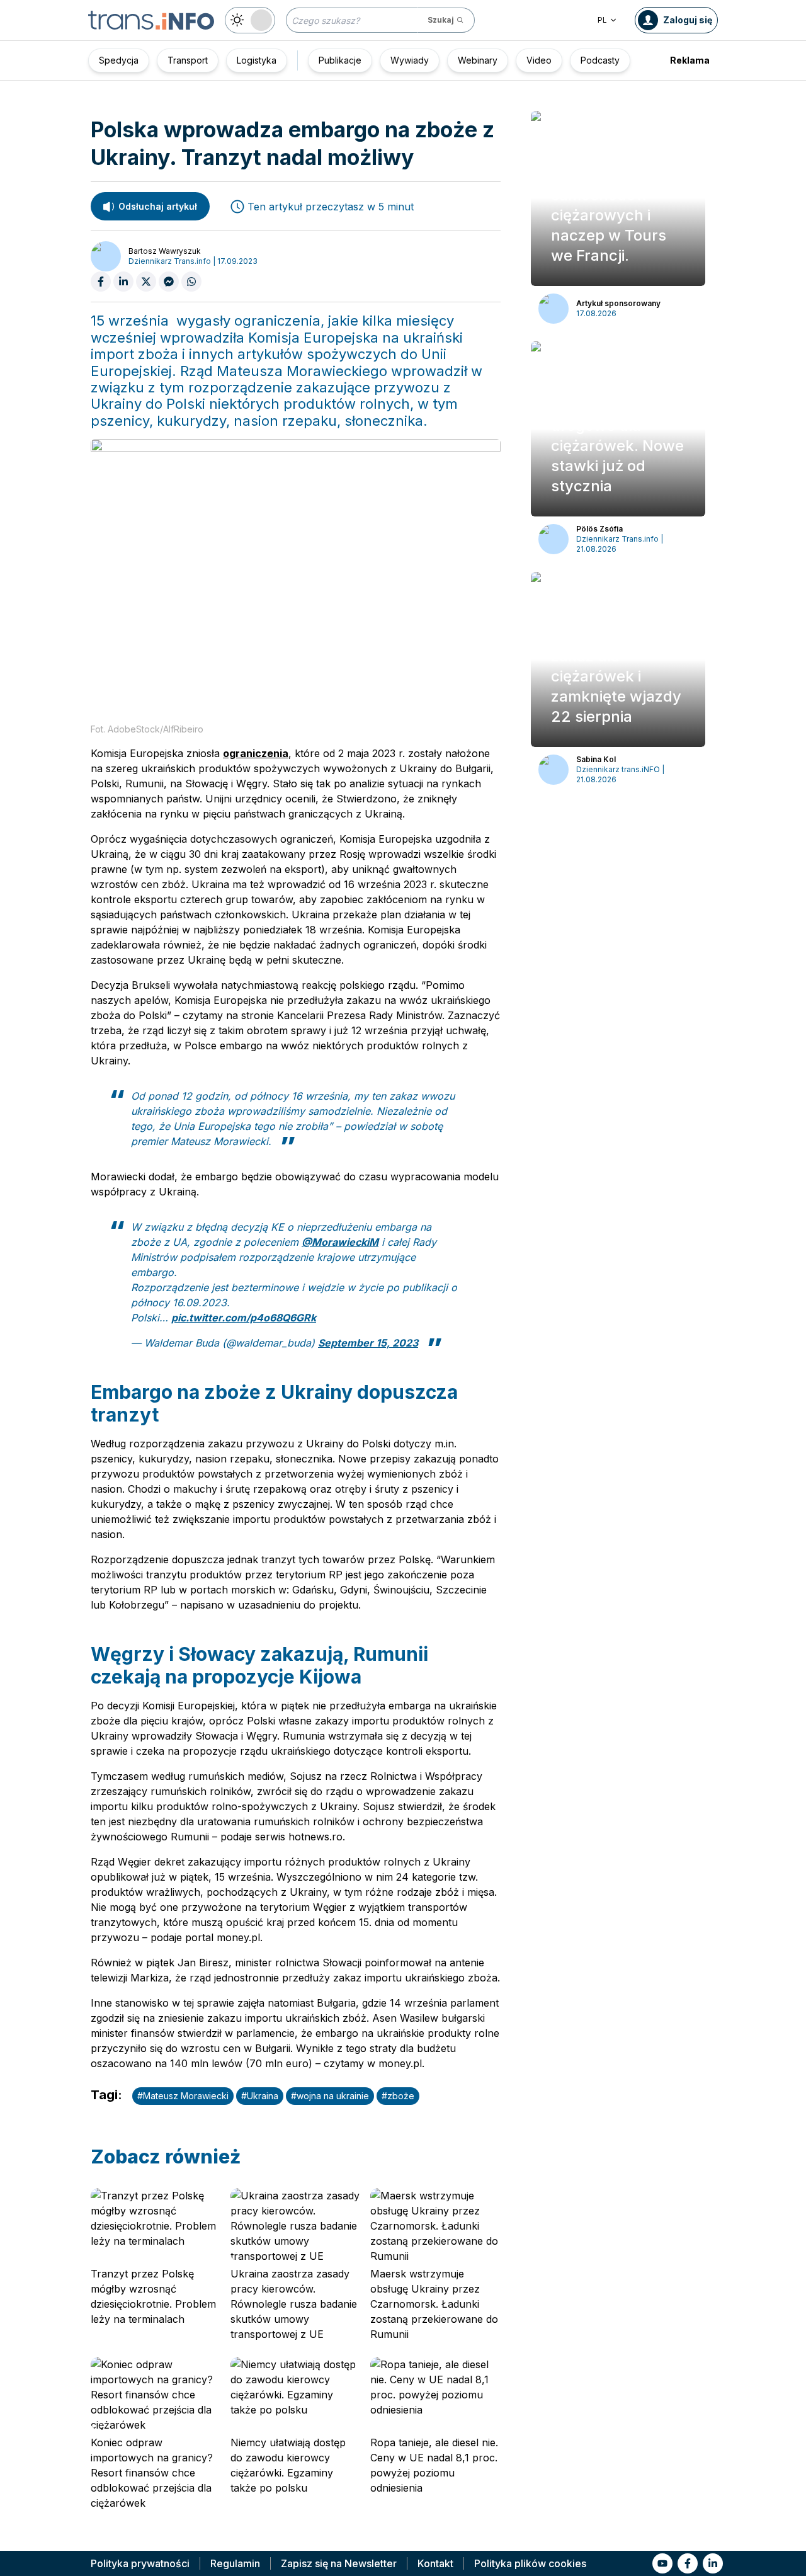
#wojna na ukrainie (330, 2096)
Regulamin (235, 2563)
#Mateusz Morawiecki (183, 2096)
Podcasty (600, 60)
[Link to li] (713, 2563)
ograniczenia (256, 753)
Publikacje (340, 60)
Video (539, 60)
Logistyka (257, 60)
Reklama (690, 60)
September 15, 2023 (368, 1343)
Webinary (478, 60)
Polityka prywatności (140, 2563)
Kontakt (435, 2563)
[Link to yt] (662, 2563)
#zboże (398, 2096)
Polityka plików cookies (530, 2563)
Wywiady (410, 60)
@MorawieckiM (340, 1242)
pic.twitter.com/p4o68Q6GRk (244, 1318)
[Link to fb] (688, 2563)
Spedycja (119, 60)
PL (602, 20)
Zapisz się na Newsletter (339, 2563)
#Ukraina (260, 2096)
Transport (188, 60)
